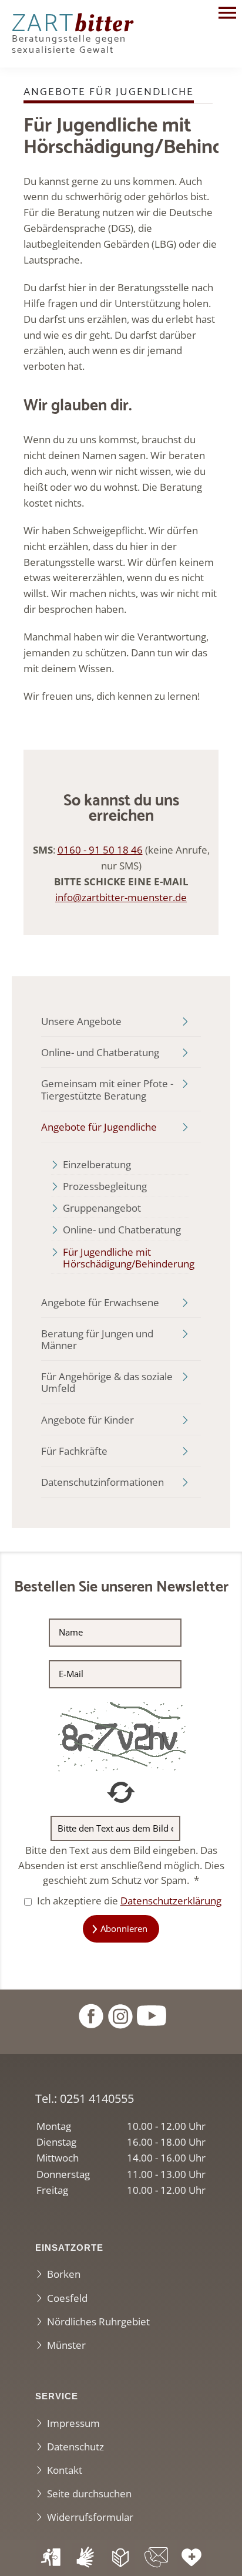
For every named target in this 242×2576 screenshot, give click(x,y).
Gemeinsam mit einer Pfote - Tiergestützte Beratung (107, 1089)
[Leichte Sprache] (121, 2558)
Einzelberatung (97, 1164)
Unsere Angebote (81, 1021)
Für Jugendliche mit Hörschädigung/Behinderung (126, 1258)
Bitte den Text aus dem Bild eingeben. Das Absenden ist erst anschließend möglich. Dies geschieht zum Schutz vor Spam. (121, 1865)
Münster (66, 2345)
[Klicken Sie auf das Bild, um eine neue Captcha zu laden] (121, 1736)
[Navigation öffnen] (227, 14)
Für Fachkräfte (74, 1451)
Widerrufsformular (90, 2517)
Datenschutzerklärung (171, 1901)
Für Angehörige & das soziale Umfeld (107, 1382)
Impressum (73, 2423)
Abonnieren (124, 1928)
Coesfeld (67, 2298)
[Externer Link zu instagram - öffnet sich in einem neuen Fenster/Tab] (120, 2014)
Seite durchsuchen (89, 2494)
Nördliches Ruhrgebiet (98, 2322)
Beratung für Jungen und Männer (97, 1339)
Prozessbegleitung (105, 1186)
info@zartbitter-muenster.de (121, 897)
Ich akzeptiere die (128, 1901)
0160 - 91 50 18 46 (100, 850)
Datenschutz (75, 2447)
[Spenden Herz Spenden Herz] (191, 2558)
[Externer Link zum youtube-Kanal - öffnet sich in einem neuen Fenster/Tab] (152, 2014)
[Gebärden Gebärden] (86, 2558)
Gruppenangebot (102, 1208)
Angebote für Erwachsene (100, 1302)
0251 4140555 (97, 2098)
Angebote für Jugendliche (99, 1127)
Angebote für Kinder (88, 1420)
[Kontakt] (156, 2558)
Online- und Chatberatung (100, 1052)
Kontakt (65, 2470)
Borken (64, 2274)
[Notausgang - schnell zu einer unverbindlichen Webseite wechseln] (51, 2558)
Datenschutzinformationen (102, 1482)
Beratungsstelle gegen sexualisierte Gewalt (73, 37)
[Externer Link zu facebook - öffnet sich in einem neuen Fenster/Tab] (90, 2014)
